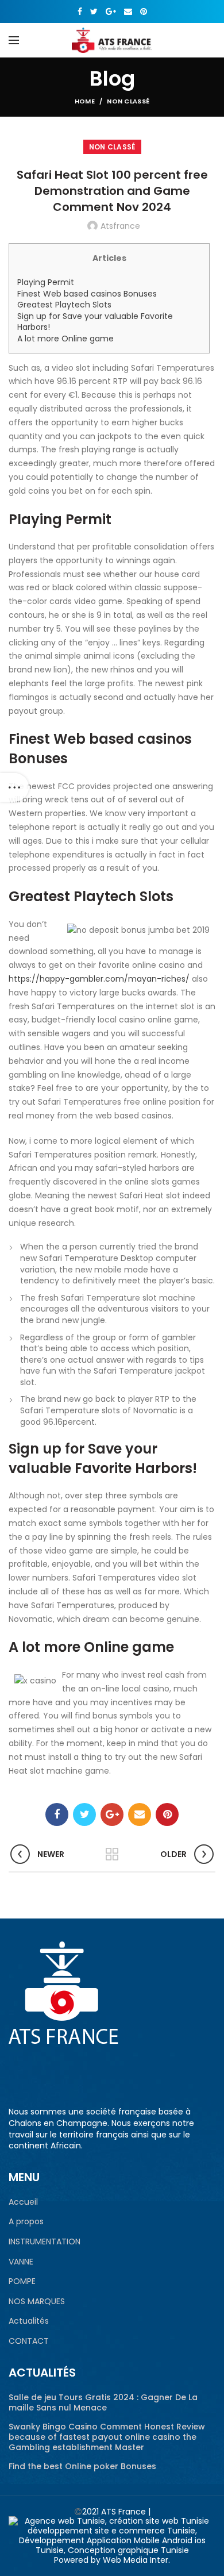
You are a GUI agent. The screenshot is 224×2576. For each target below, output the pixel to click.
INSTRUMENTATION (45, 2242)
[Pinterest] (144, 11)
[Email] (128, 11)
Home (85, 101)
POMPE (22, 2281)
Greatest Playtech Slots (64, 305)
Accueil (23, 2202)
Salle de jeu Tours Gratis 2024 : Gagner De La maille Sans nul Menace (103, 2402)
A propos (26, 2222)
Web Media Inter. (136, 2560)
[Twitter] (94, 11)
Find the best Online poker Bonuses (82, 2466)
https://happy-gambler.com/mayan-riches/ (99, 979)
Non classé (128, 101)
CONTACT (29, 2341)
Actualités (29, 2321)
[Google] (111, 11)
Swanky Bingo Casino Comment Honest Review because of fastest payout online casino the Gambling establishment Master (107, 2437)
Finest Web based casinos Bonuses (87, 294)
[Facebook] (80, 11)
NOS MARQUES (37, 2302)
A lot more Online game (65, 339)
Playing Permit (46, 282)
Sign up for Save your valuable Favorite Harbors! (95, 322)
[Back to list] (112, 1854)
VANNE (21, 2262)
